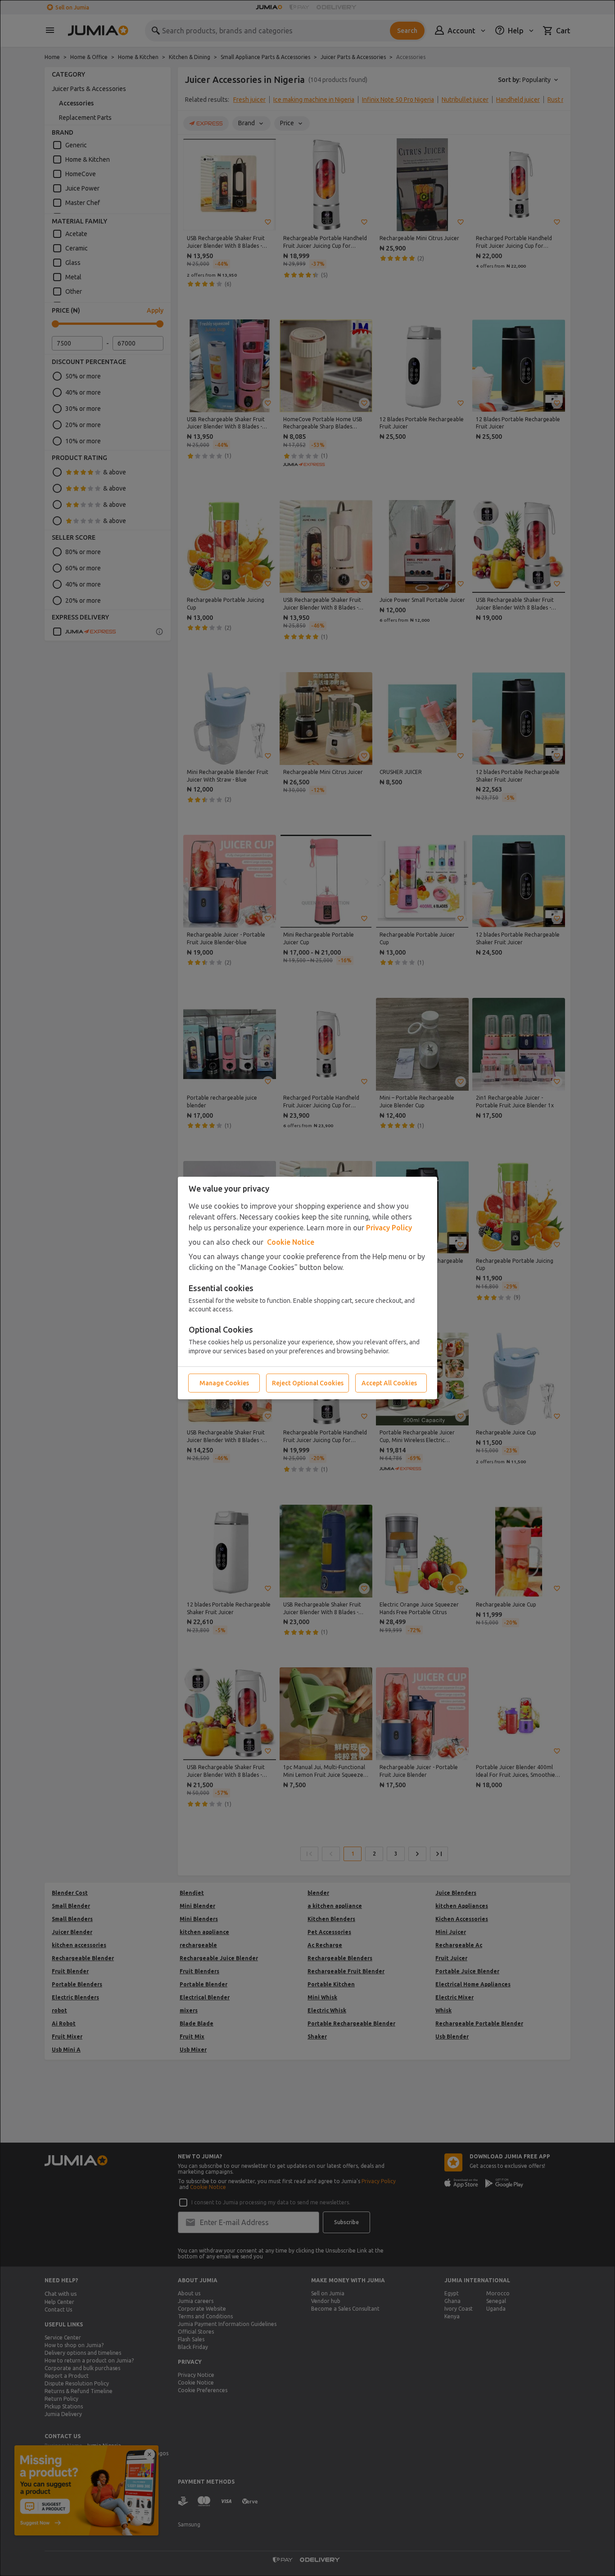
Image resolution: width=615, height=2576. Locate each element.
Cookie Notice (291, 1242)
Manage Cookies (224, 1383)
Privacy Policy (389, 1228)
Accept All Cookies (389, 1383)
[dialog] (307, 1288)
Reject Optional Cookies (308, 1383)
